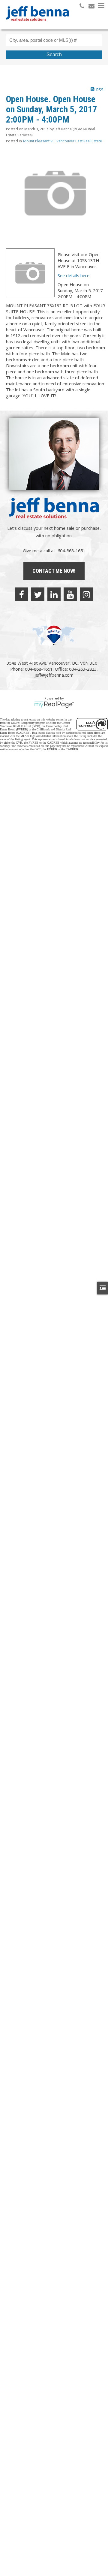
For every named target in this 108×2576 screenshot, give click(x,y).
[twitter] (38, 594)
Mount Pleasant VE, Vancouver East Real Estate (63, 141)
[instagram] (86, 594)
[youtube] (70, 594)
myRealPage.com (54, 705)
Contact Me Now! (54, 571)
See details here (73, 275)
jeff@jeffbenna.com (54, 675)
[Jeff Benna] (37, 25)
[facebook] (22, 594)
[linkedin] (54, 594)
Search (54, 55)
